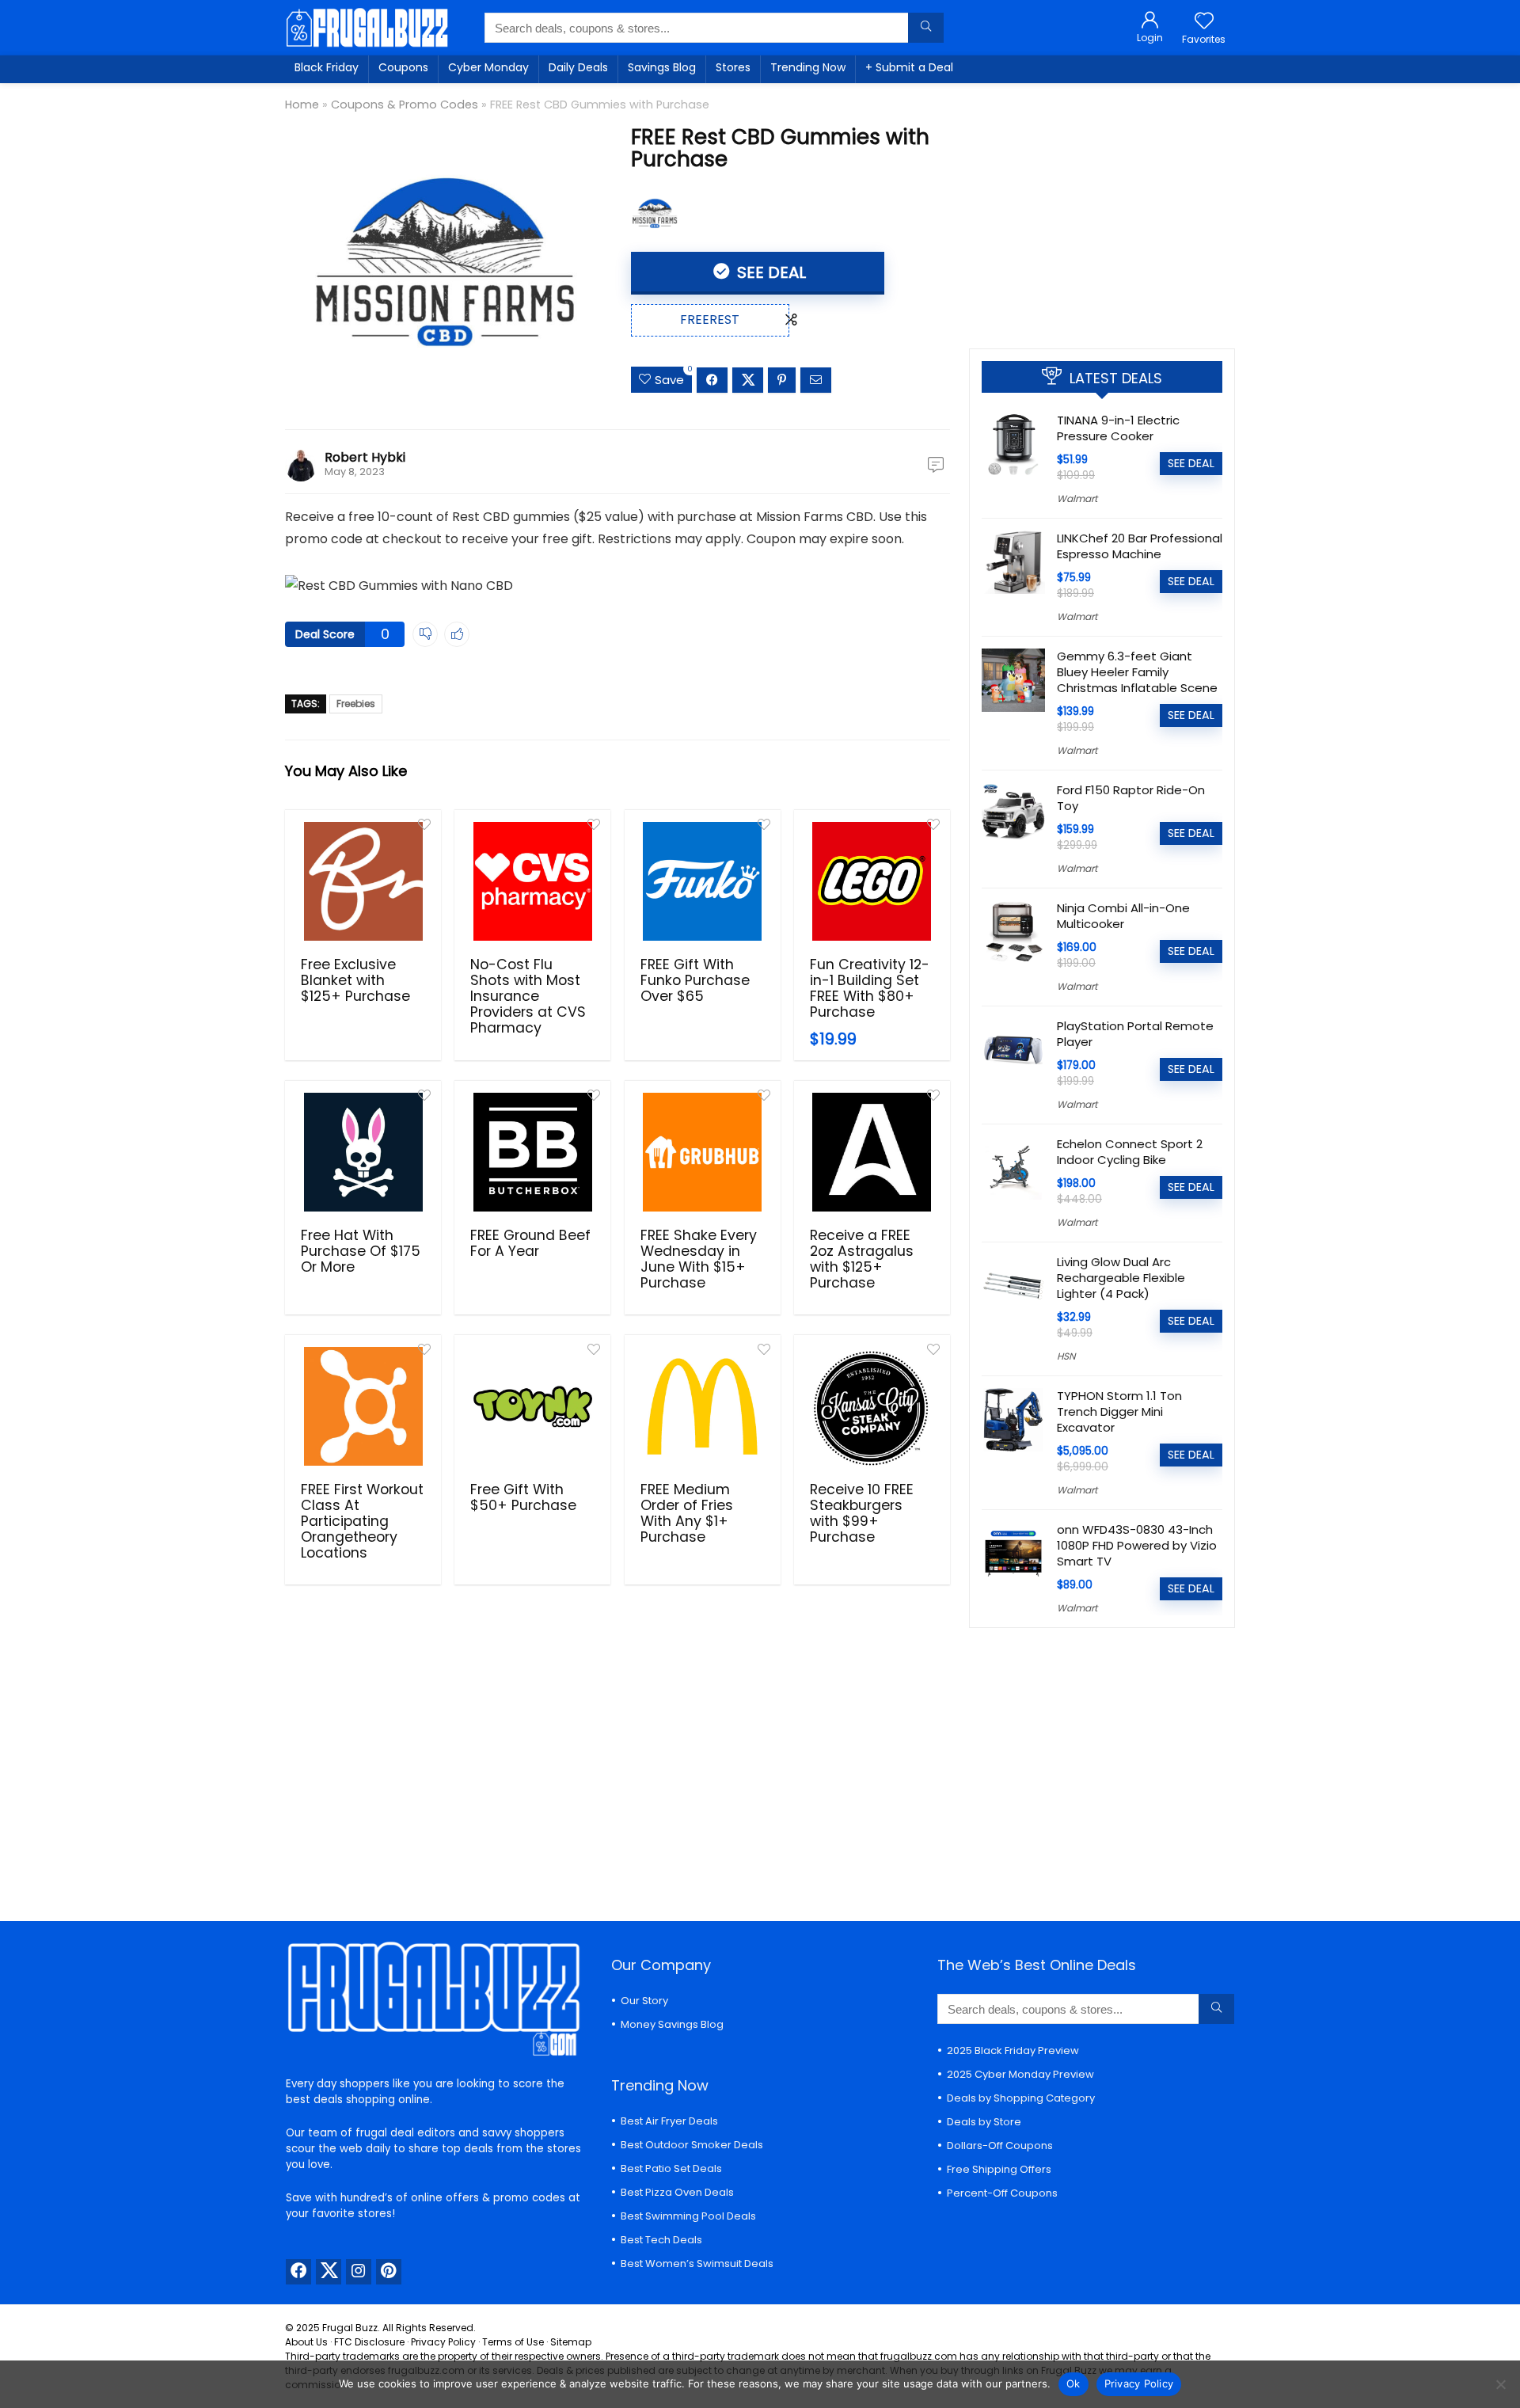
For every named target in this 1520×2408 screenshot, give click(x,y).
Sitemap (571, 2342)
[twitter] (329, 2272)
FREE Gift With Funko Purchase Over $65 (695, 980)
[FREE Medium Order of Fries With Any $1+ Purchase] (703, 1406)
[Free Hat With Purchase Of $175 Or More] (363, 1152)
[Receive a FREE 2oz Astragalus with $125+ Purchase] (872, 1152)
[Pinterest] (389, 2272)
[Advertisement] (1102, 210)
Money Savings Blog (672, 2024)
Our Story (644, 2001)
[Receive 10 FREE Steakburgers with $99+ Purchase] (872, 1406)
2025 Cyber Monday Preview (1020, 2074)
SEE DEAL (769, 272)
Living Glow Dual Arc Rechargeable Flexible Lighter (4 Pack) (1121, 1278)
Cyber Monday (488, 67)
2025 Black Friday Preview (1013, 2050)
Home (302, 105)
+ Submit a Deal (909, 67)
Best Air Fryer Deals (669, 2121)
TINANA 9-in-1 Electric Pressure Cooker (1118, 428)
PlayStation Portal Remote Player (1135, 1034)
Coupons (403, 67)
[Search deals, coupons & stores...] (926, 28)
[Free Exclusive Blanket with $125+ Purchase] (363, 881)
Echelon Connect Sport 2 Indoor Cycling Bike (1130, 1152)
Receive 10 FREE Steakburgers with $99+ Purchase (862, 1513)
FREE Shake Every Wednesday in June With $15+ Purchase (699, 1259)
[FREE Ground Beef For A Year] (532, 1152)
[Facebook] (298, 2272)
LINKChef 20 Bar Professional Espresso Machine (1140, 546)
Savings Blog (662, 67)
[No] (1500, 2384)
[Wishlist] (1204, 22)
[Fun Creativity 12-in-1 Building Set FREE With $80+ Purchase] (872, 881)
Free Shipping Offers (999, 2169)
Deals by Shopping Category (1021, 2098)
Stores (733, 67)
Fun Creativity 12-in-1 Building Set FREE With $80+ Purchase (870, 988)
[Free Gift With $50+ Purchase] (532, 1406)
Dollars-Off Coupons (1000, 2146)
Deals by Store (984, 2122)
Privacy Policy (443, 2342)
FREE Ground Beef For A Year (530, 1243)
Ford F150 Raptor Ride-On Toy (1131, 798)
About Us (306, 2342)
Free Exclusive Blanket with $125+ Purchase (355, 980)
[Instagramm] (359, 2272)
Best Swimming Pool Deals (688, 2216)
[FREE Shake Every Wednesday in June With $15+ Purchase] (703, 1152)
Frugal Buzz (350, 2328)
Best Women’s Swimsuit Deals (697, 2263)
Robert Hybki (365, 457)
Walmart (1077, 498)
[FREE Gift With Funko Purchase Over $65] (703, 881)
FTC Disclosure (369, 2342)
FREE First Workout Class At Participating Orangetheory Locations (362, 1521)
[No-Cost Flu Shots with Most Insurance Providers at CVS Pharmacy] (532, 881)
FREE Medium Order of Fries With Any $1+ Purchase (687, 1513)
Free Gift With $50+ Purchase (523, 1497)
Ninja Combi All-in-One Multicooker (1123, 916)
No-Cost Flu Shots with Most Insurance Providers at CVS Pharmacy (528, 996)
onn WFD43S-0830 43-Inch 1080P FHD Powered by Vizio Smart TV (1137, 1545)
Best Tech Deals (661, 2240)
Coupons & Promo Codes (405, 105)
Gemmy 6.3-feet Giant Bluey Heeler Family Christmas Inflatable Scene (1137, 672)
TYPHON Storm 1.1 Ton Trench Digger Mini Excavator (1119, 1411)
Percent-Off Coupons (1002, 2193)
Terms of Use (513, 2342)
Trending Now (808, 67)
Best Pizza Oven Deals (677, 2192)
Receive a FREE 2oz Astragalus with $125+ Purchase (862, 1259)
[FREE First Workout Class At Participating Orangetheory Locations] (363, 1406)
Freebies (356, 704)
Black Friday (327, 67)
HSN (1066, 1356)
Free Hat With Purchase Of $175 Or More (361, 1251)
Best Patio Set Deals (671, 2168)
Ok (1073, 2383)
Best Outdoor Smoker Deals (692, 2145)
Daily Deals (578, 67)
